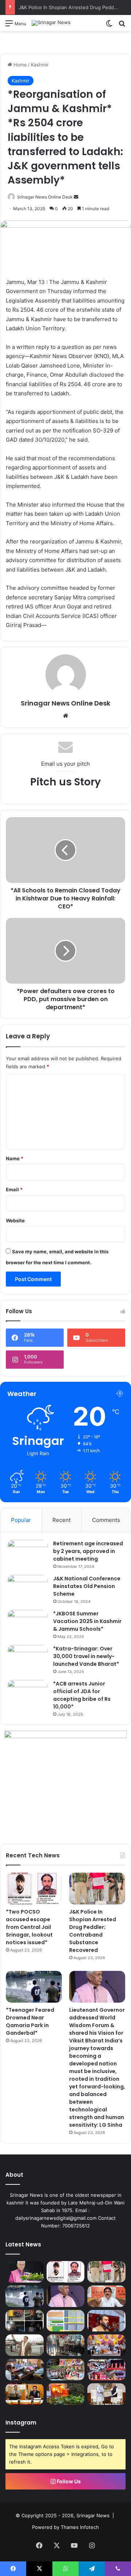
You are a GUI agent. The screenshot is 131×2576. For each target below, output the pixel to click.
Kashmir (40, 65)
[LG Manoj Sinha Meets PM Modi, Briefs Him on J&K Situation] (106, 2394)
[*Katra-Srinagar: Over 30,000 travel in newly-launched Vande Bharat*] (28, 1659)
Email (14, 1189)
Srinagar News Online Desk (45, 197)
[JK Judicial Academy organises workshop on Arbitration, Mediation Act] (25, 2394)
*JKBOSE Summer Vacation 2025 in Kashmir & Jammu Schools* (87, 1621)
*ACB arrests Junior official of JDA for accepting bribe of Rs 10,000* (82, 1695)
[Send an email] (76, 197)
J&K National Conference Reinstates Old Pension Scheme (87, 1586)
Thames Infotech (80, 2527)
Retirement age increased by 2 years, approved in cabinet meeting (88, 1551)
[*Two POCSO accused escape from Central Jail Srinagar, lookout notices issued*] (34, 1889)
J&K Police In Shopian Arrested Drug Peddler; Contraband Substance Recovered (93, 1931)
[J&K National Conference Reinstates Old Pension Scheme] (28, 1589)
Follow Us (68, 2481)
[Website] (65, 716)
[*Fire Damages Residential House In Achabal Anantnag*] (66, 2394)
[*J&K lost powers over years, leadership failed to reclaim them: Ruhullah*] (106, 2321)
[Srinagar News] (51, 23)
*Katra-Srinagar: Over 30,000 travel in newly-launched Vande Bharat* (86, 1656)
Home (19, 65)
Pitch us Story (65, 782)
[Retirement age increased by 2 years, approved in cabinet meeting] (28, 1554)
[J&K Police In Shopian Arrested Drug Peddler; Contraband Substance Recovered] (97, 1889)
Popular (21, 1520)
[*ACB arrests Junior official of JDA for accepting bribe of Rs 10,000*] (28, 1694)
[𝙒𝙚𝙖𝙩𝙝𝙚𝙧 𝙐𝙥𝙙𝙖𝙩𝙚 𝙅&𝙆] (66, 2321)
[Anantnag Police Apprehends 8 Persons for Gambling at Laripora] (66, 2345)
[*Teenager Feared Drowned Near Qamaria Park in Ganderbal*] (34, 1987)
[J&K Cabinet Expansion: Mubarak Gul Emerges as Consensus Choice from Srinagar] (25, 2345)
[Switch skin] (109, 26)
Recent (61, 1520)
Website (15, 1220)
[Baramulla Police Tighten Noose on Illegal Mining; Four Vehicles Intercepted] (25, 2321)
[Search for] (122, 26)
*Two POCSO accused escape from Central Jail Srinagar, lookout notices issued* (29, 1927)
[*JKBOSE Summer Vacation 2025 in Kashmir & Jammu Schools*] (28, 1624)
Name (15, 1158)
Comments (106, 1520)
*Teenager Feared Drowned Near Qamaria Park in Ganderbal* (30, 2021)
